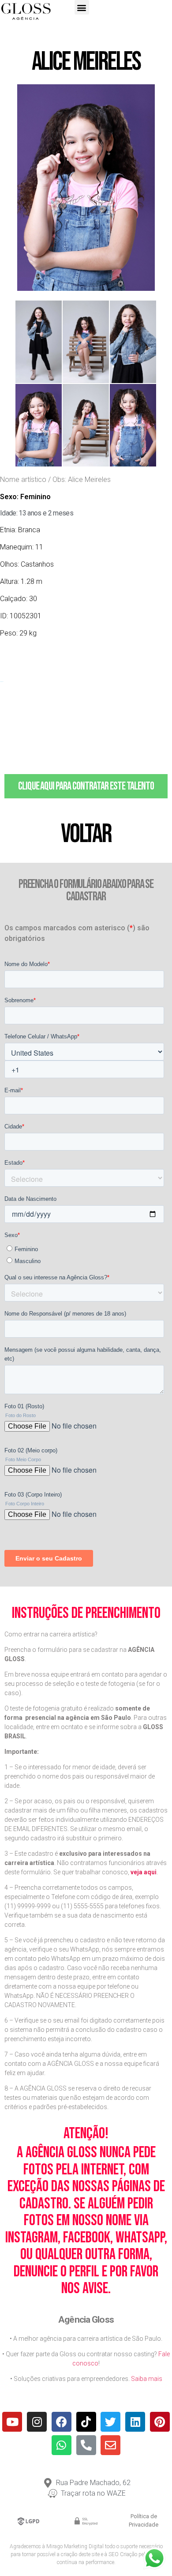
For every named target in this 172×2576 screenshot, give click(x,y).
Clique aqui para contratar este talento (86, 786)
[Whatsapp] (62, 2445)
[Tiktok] (86, 2422)
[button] (82, 7)
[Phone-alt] (86, 2445)
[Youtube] (12, 2422)
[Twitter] (110, 2422)
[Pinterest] (160, 2422)
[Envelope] (110, 2445)
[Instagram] (37, 2422)
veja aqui (144, 1872)
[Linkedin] (135, 2422)
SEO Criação (123, 2554)
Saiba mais (147, 2379)
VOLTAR (86, 834)
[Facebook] (62, 2422)
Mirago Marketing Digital (75, 2546)
